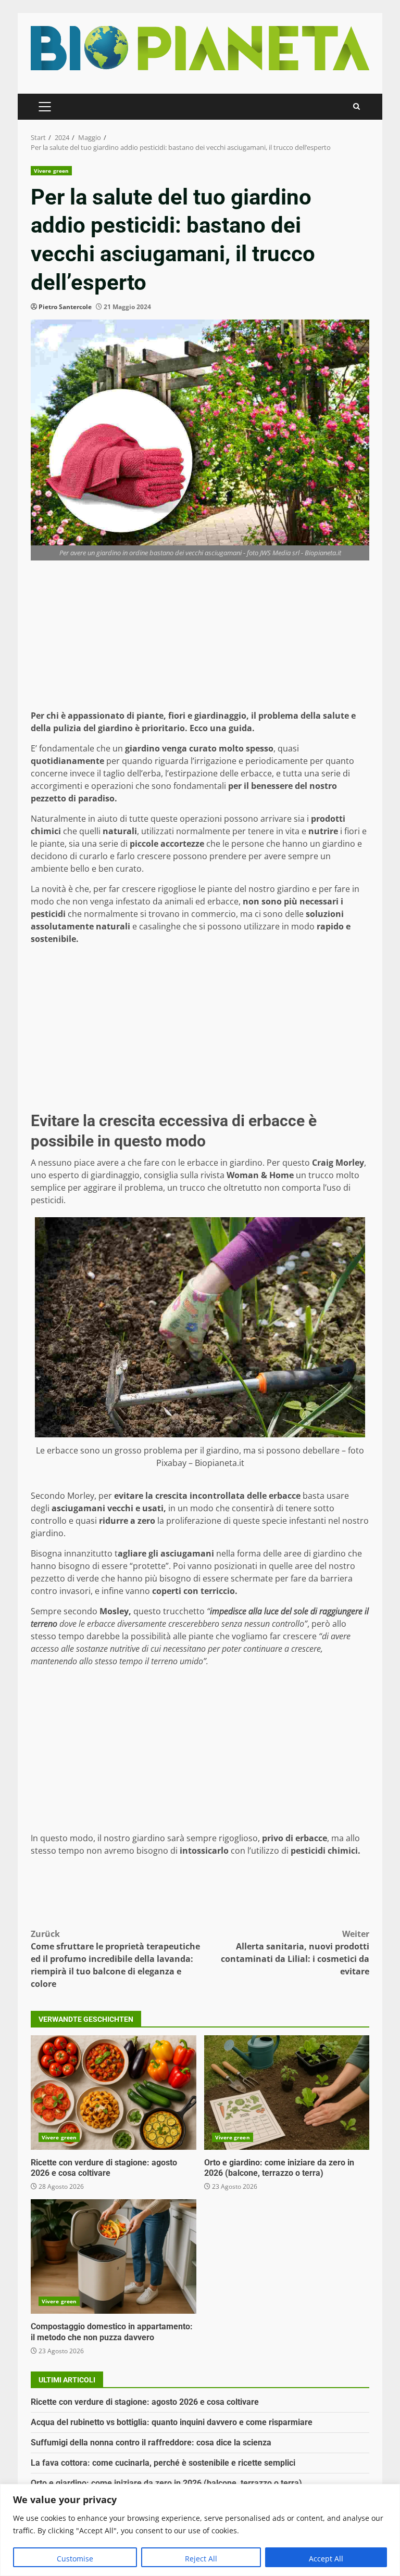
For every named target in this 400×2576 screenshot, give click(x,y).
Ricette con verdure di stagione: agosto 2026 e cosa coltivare (114, 2093)
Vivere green (51, 171)
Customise (75, 2559)
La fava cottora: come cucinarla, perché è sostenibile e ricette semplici (163, 2463)
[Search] (357, 106)
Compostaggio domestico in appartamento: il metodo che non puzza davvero (114, 2256)
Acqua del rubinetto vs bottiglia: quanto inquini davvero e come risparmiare (172, 2422)
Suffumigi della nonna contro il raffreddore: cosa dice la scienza (151, 2443)
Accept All (326, 2559)
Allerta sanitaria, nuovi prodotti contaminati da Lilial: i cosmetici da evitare (295, 1953)
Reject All (201, 2559)
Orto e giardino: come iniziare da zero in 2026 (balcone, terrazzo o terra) (287, 2093)
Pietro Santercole (65, 307)
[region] (200, 2530)
